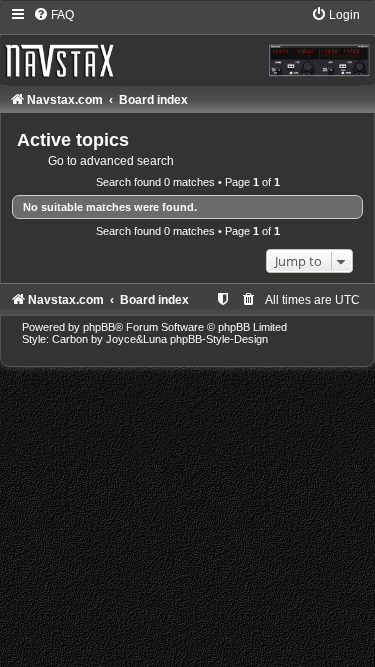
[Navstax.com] (187, 45)
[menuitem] (53, 15)
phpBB (99, 327)
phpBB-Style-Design (219, 339)
